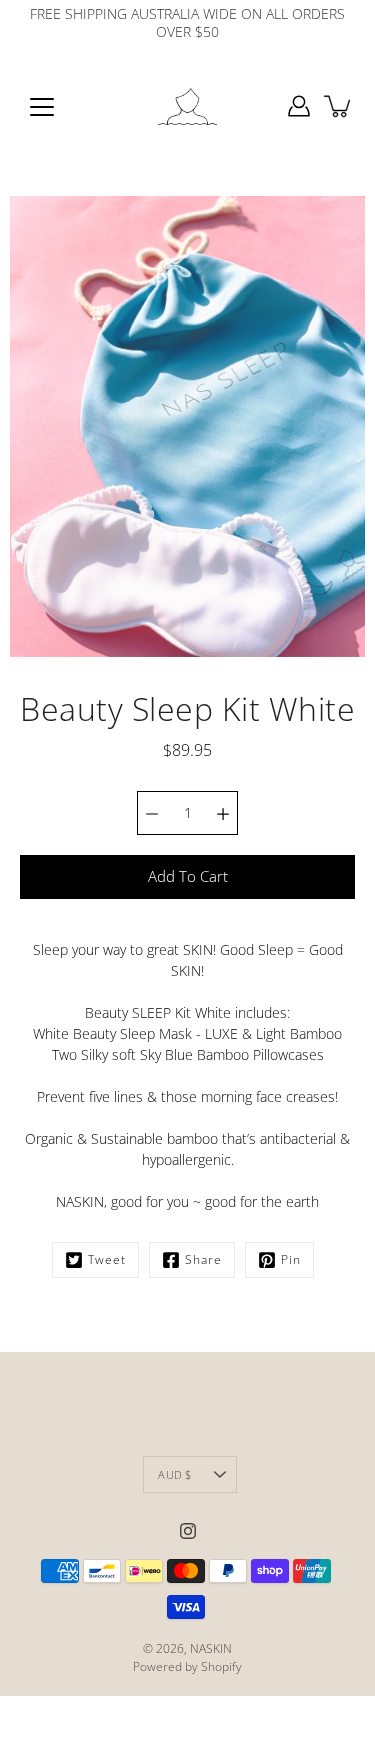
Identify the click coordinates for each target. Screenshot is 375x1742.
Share (203, 1259)
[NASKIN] (188, 106)
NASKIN (211, 1648)
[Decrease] (152, 813)
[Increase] (223, 813)
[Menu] (42, 107)
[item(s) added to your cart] (339, 106)
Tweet (107, 1259)
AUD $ (174, 1474)
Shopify (221, 1666)
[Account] (299, 106)
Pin (291, 1259)
